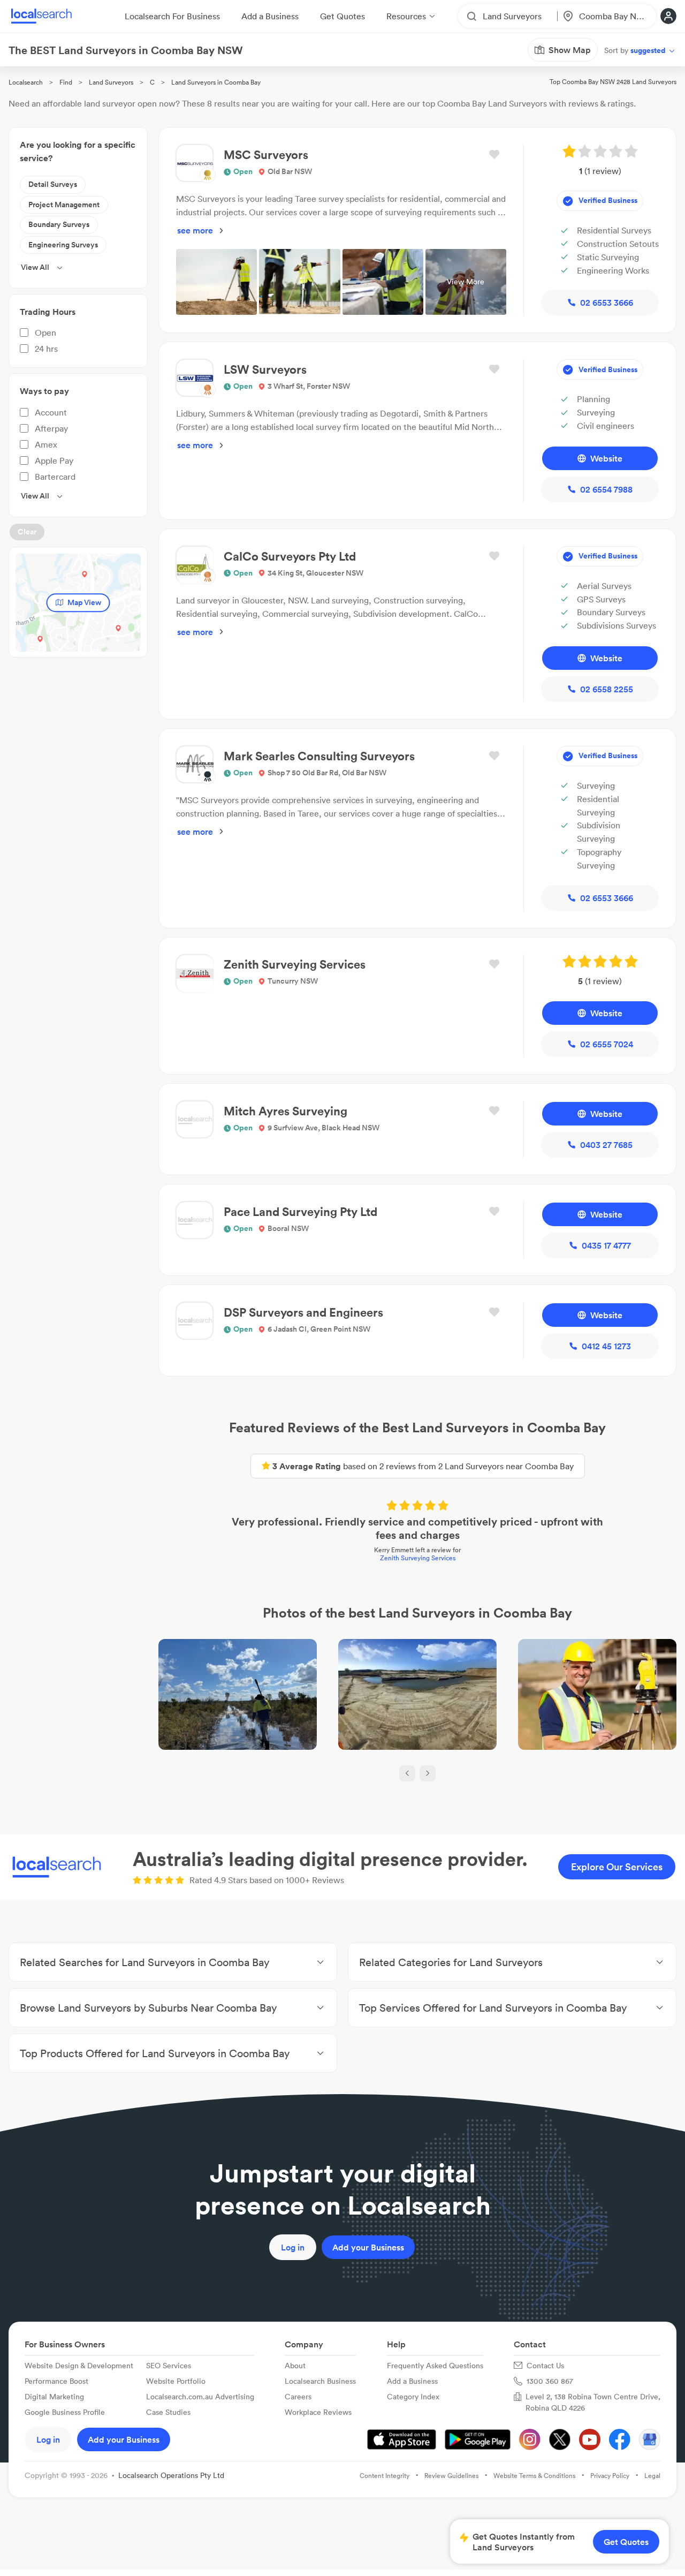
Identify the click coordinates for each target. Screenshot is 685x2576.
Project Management (64, 205)
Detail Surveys (53, 184)
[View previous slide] (407, 1773)
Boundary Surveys (59, 224)
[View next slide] (428, 1773)
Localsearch (26, 82)
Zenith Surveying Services (418, 1558)
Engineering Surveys (63, 245)
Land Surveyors (111, 82)
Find (66, 82)
